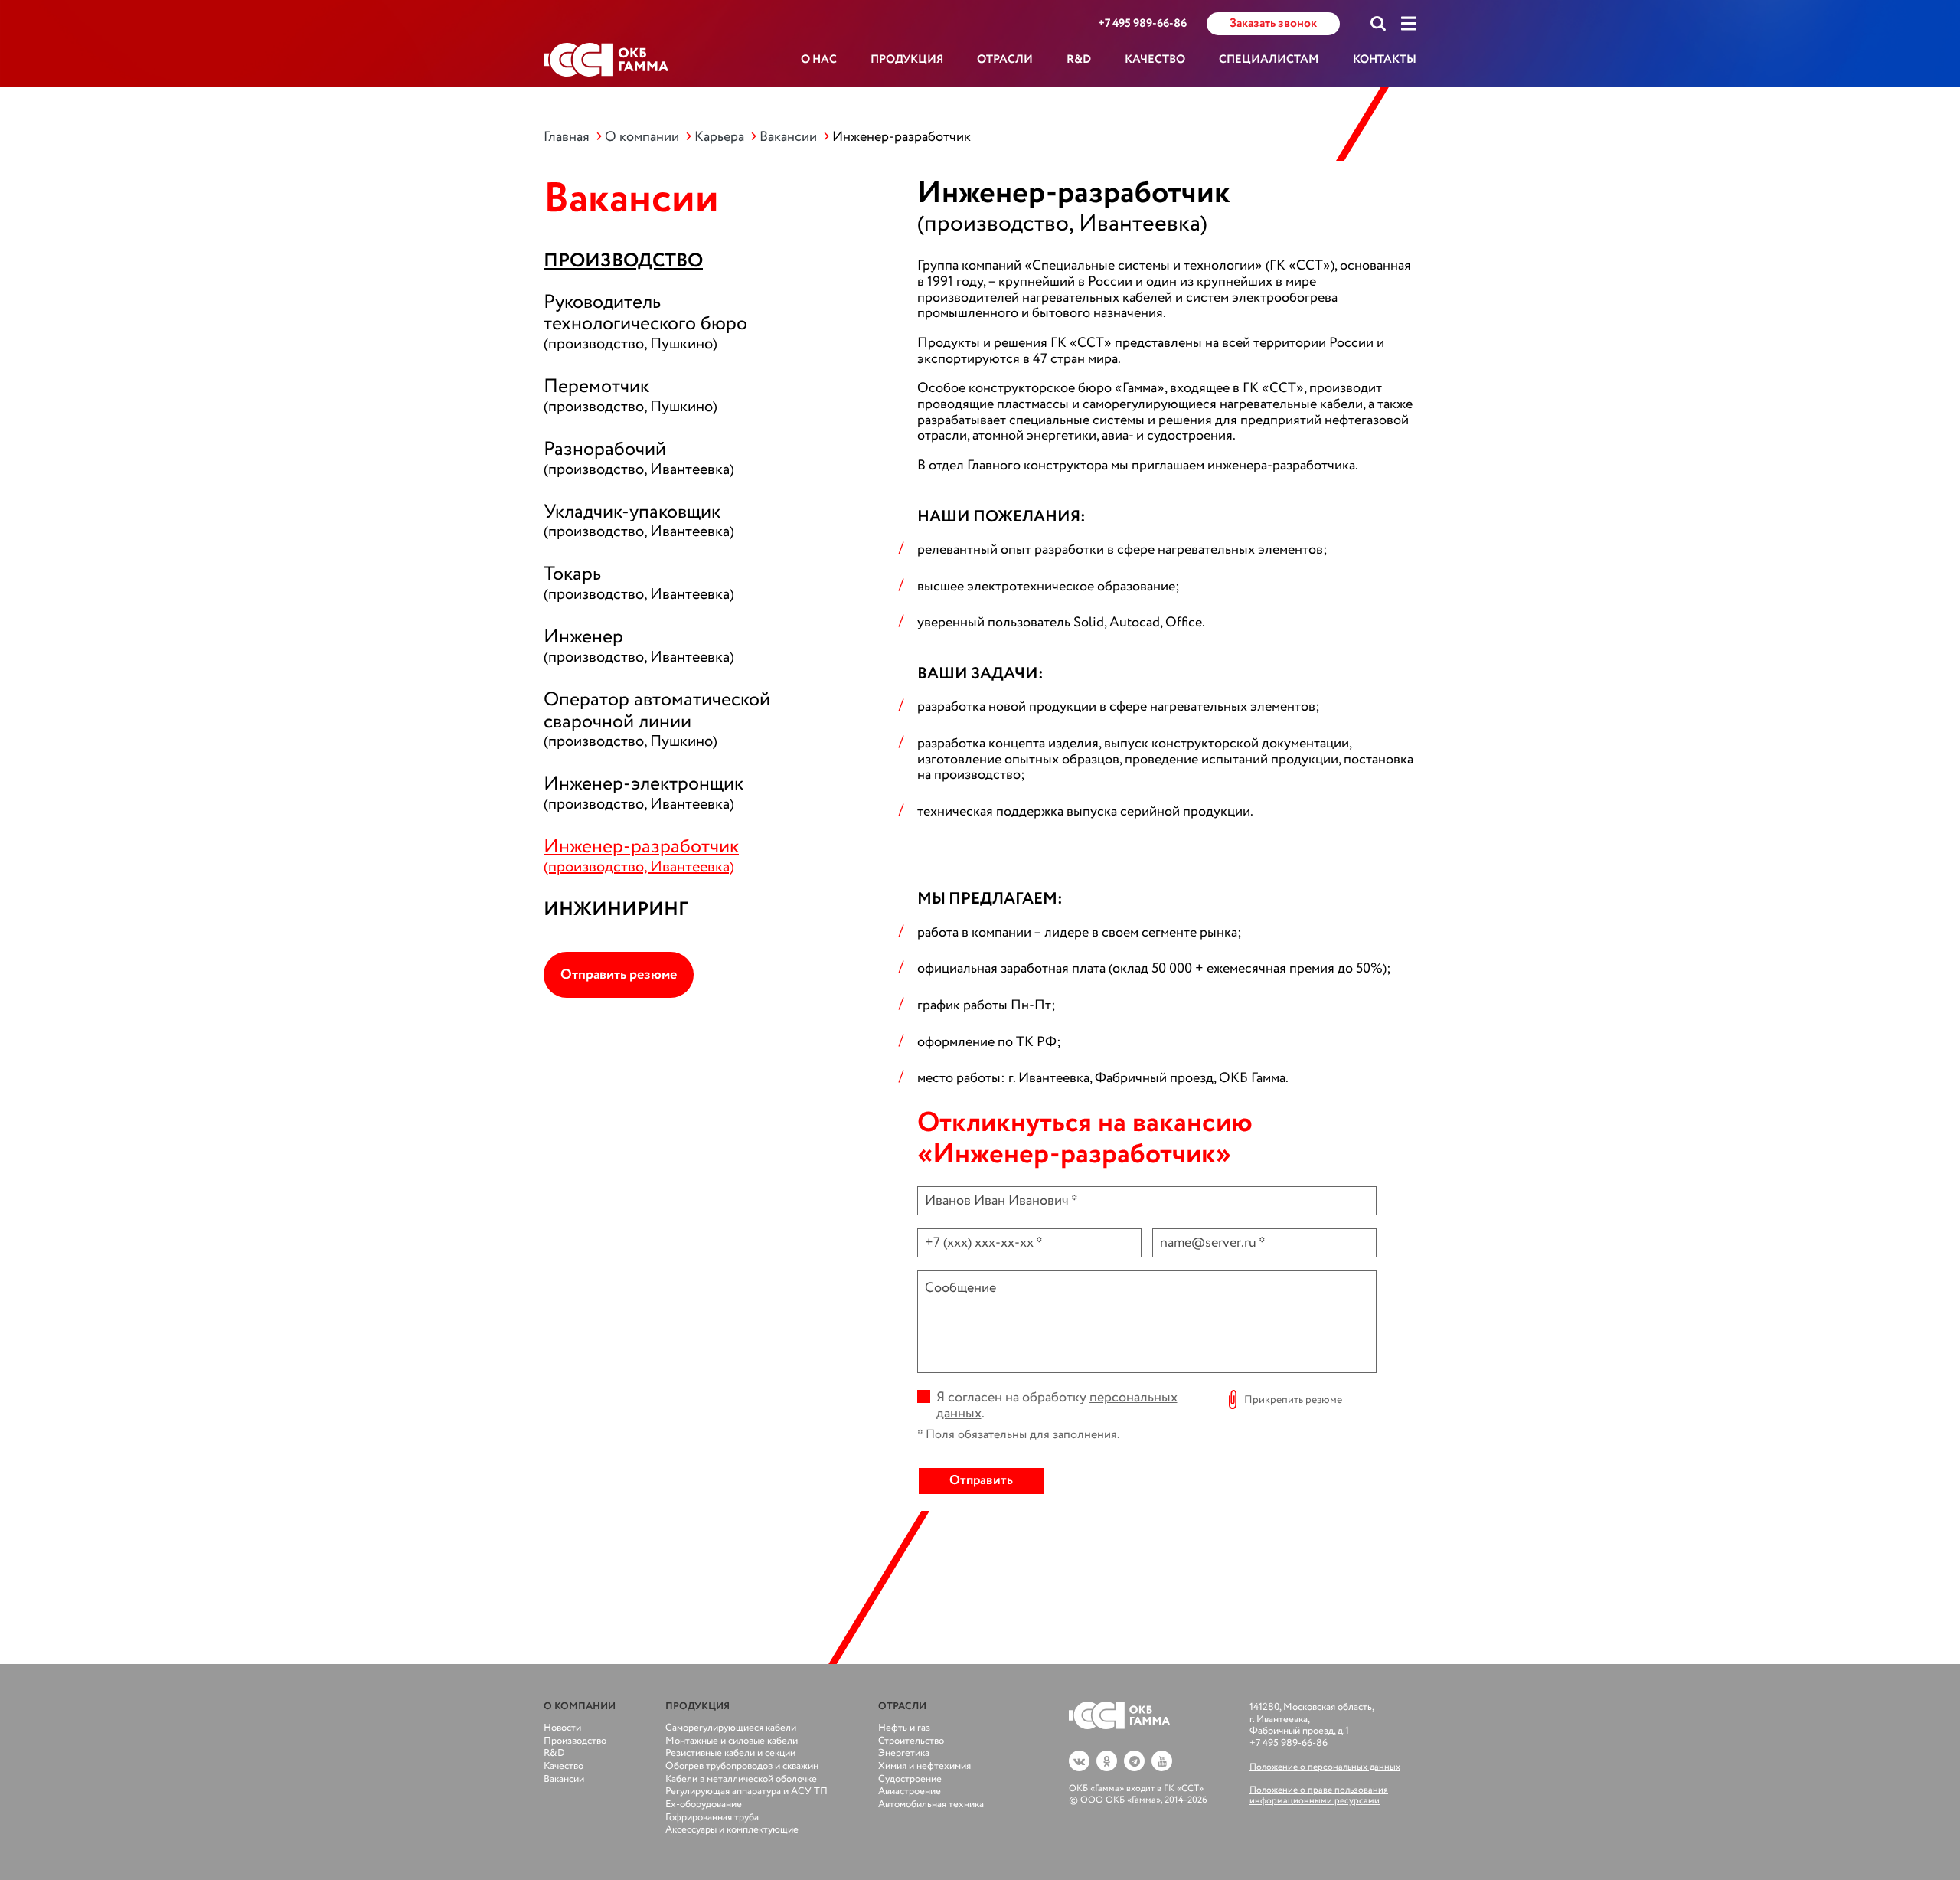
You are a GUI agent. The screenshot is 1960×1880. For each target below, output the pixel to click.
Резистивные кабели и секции (730, 1753)
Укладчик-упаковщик (639, 520)
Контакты (1385, 60)
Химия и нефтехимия (924, 1766)
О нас (819, 60)
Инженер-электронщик (644, 791)
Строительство (911, 1741)
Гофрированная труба (712, 1818)
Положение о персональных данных (1325, 1767)
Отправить (981, 1481)
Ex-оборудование (704, 1805)
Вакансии (788, 137)
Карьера (719, 137)
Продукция (907, 60)
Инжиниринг (616, 909)
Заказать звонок (1273, 23)
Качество (1155, 60)
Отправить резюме (619, 975)
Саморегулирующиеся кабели (731, 1728)
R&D (1079, 60)
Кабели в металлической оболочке (741, 1779)
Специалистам (1269, 60)
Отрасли (1005, 60)
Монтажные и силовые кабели (732, 1741)
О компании (642, 137)
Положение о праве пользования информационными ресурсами (1319, 1795)
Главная (567, 137)
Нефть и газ (904, 1728)
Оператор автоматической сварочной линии (657, 718)
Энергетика (904, 1753)
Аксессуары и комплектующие (732, 1830)
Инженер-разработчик (641, 854)
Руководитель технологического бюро (645, 321)
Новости (562, 1728)
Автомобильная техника (931, 1805)
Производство (623, 261)
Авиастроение (910, 1792)
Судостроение (910, 1779)
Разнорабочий (639, 457)
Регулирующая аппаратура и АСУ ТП (746, 1792)
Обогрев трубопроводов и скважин (742, 1766)
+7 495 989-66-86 (1142, 24)
